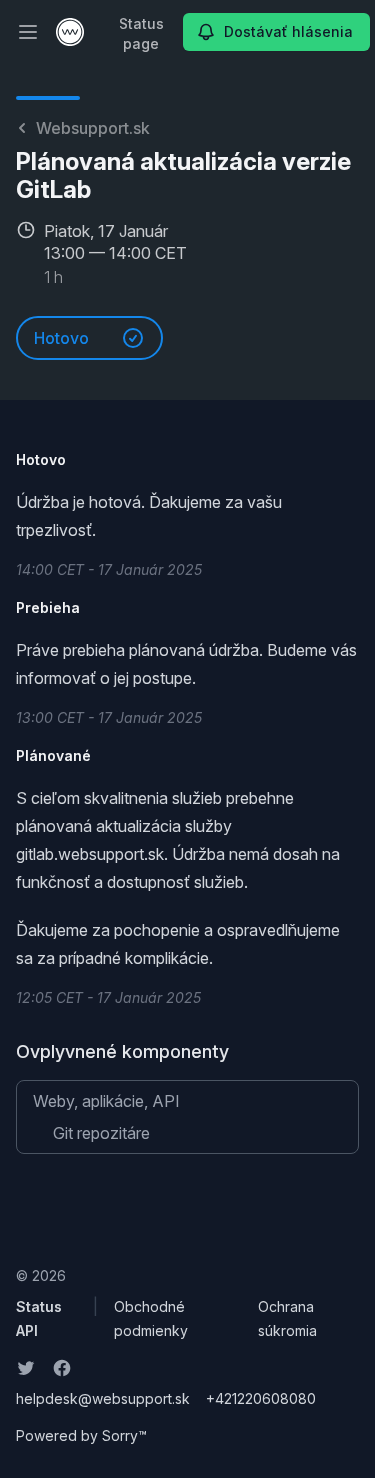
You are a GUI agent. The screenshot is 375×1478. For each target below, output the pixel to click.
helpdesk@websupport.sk (103, 1398)
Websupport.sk (93, 128)
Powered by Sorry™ (81, 1435)
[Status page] (70, 32)
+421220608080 (261, 1398)
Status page (141, 33)
